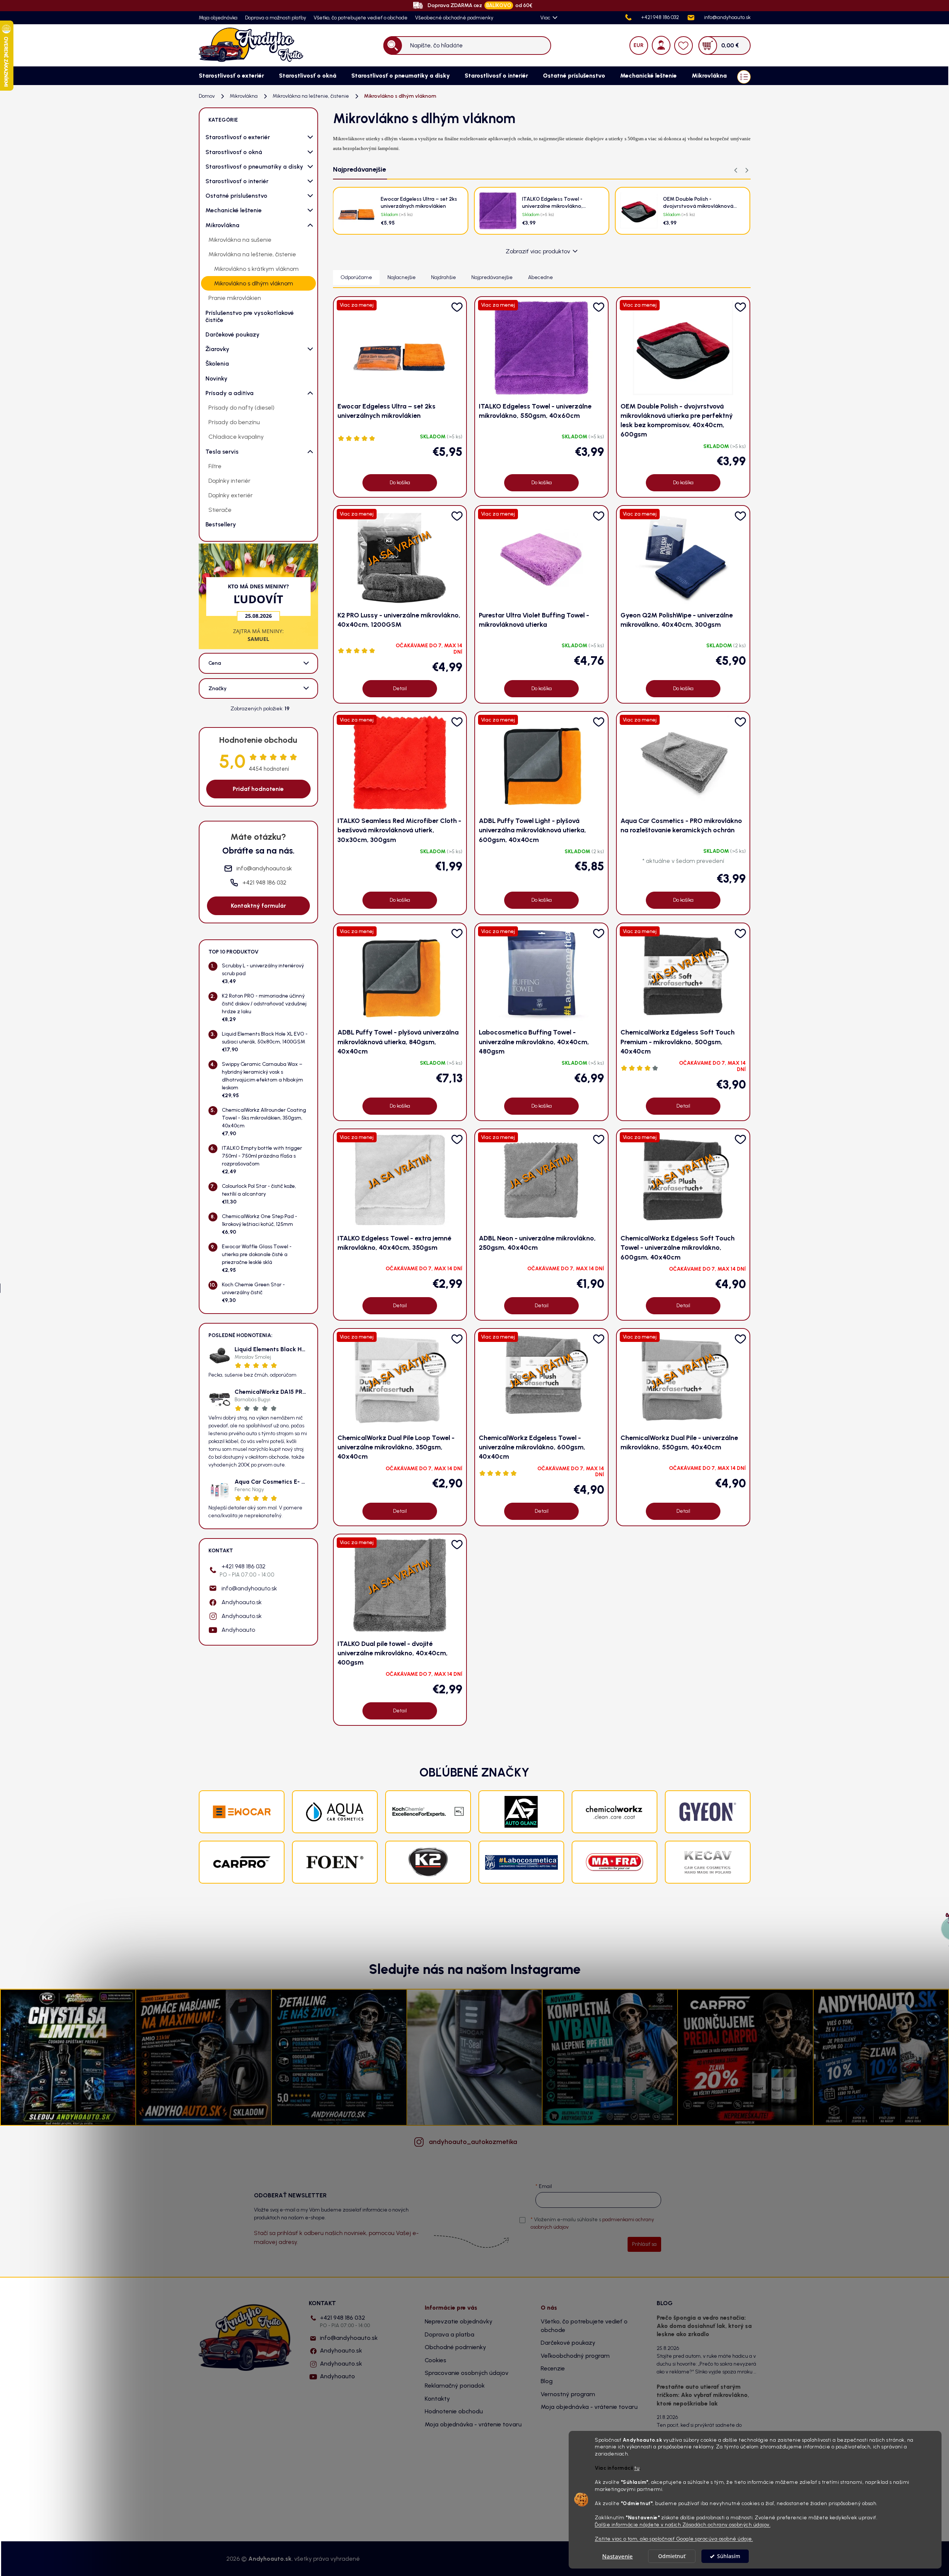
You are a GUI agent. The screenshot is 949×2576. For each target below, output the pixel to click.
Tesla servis (222, 452)
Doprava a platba (450, 2334)
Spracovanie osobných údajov (467, 2373)
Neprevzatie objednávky (459, 2321)
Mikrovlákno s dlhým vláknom (254, 283)
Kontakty (437, 2399)
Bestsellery (221, 524)
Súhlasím (729, 2556)
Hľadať (392, 45)
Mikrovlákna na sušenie (240, 240)
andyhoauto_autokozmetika (473, 2142)
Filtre (215, 466)
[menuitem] (231, 76)
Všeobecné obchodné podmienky (454, 18)
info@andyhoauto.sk (249, 1588)
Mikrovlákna (222, 225)
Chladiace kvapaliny (236, 437)
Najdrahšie (444, 277)
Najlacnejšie (402, 277)
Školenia (217, 364)
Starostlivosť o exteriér (238, 137)
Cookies (436, 2360)
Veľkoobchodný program (575, 2356)
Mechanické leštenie (234, 210)
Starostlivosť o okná (234, 152)
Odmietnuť (672, 2556)
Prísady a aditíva (230, 393)
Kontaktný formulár (258, 906)
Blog (547, 2381)
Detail (400, 688)
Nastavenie (618, 2556)
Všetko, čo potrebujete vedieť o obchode (361, 18)
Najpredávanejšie (492, 277)
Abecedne (541, 277)
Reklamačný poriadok (455, 2386)
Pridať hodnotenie (258, 789)
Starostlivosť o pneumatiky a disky (254, 167)
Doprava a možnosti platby (276, 18)
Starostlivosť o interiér (237, 181)
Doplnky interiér (230, 481)
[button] (747, 170)
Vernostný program (568, 2394)
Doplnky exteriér (231, 495)
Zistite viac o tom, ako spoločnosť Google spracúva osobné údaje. (674, 2539)
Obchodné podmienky (455, 2347)
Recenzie (553, 2368)
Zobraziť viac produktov (538, 251)
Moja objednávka (218, 18)
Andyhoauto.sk (242, 1602)
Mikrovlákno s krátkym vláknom (256, 269)
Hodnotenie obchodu (454, 2411)
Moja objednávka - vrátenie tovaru (473, 2424)
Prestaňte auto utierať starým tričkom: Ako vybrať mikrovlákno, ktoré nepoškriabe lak (703, 2395)
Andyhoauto (238, 1630)
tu (637, 2468)
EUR (639, 45)
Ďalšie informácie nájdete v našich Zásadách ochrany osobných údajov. (683, 2525)
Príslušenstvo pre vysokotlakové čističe (250, 316)
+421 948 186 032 (247, 1570)
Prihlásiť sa (644, 2244)
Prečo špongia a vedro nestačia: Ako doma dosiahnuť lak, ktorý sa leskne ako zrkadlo (704, 2326)
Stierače (220, 510)
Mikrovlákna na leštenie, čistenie (252, 254)
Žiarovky (217, 349)
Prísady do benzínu (234, 422)
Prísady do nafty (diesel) (241, 408)
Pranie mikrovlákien (235, 298)
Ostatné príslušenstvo (236, 196)
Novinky (216, 378)
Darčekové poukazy (232, 334)
